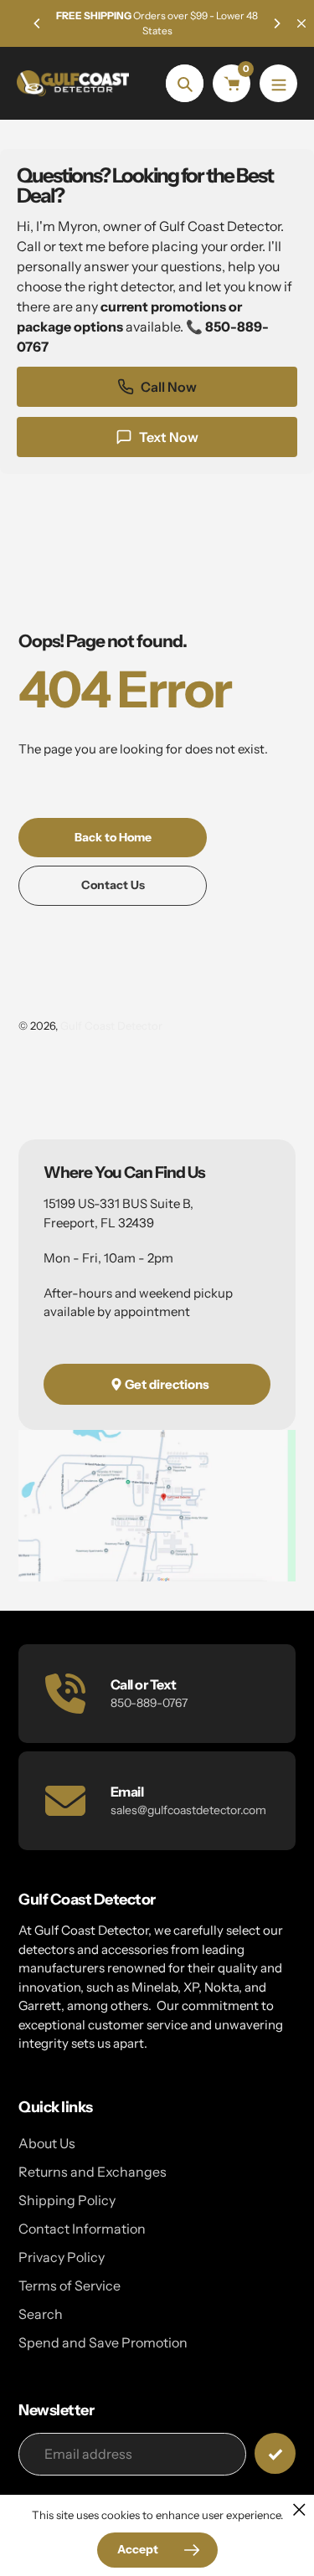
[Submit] (275, 2453)
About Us (47, 2143)
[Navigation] (278, 83)
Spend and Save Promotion (103, 2342)
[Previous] (38, 23)
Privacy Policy (62, 2257)
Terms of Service (69, 2285)
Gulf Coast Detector (111, 1026)
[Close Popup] (299, 2509)
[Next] (276, 23)
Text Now (169, 437)
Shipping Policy (67, 2200)
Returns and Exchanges (93, 2172)
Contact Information (82, 2229)
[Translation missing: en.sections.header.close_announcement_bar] (301, 23)
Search (41, 2314)
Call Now (169, 387)
